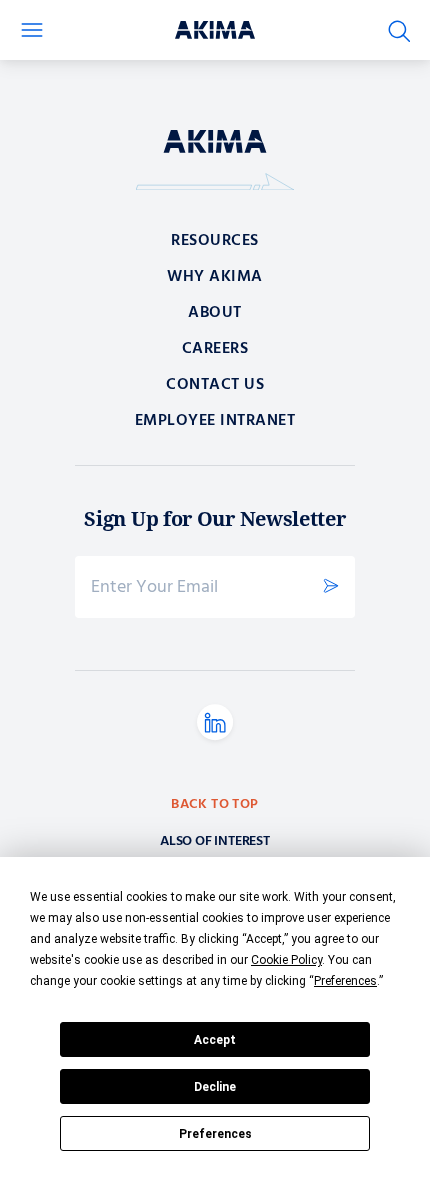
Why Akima (215, 277)
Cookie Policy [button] (286, 960)
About (215, 313)
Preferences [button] (345, 981)
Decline (215, 1087)
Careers (215, 349)
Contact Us (215, 385)
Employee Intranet (215, 421)
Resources (215, 241)
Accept (215, 1040)
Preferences (215, 1134)
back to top (214, 805)
